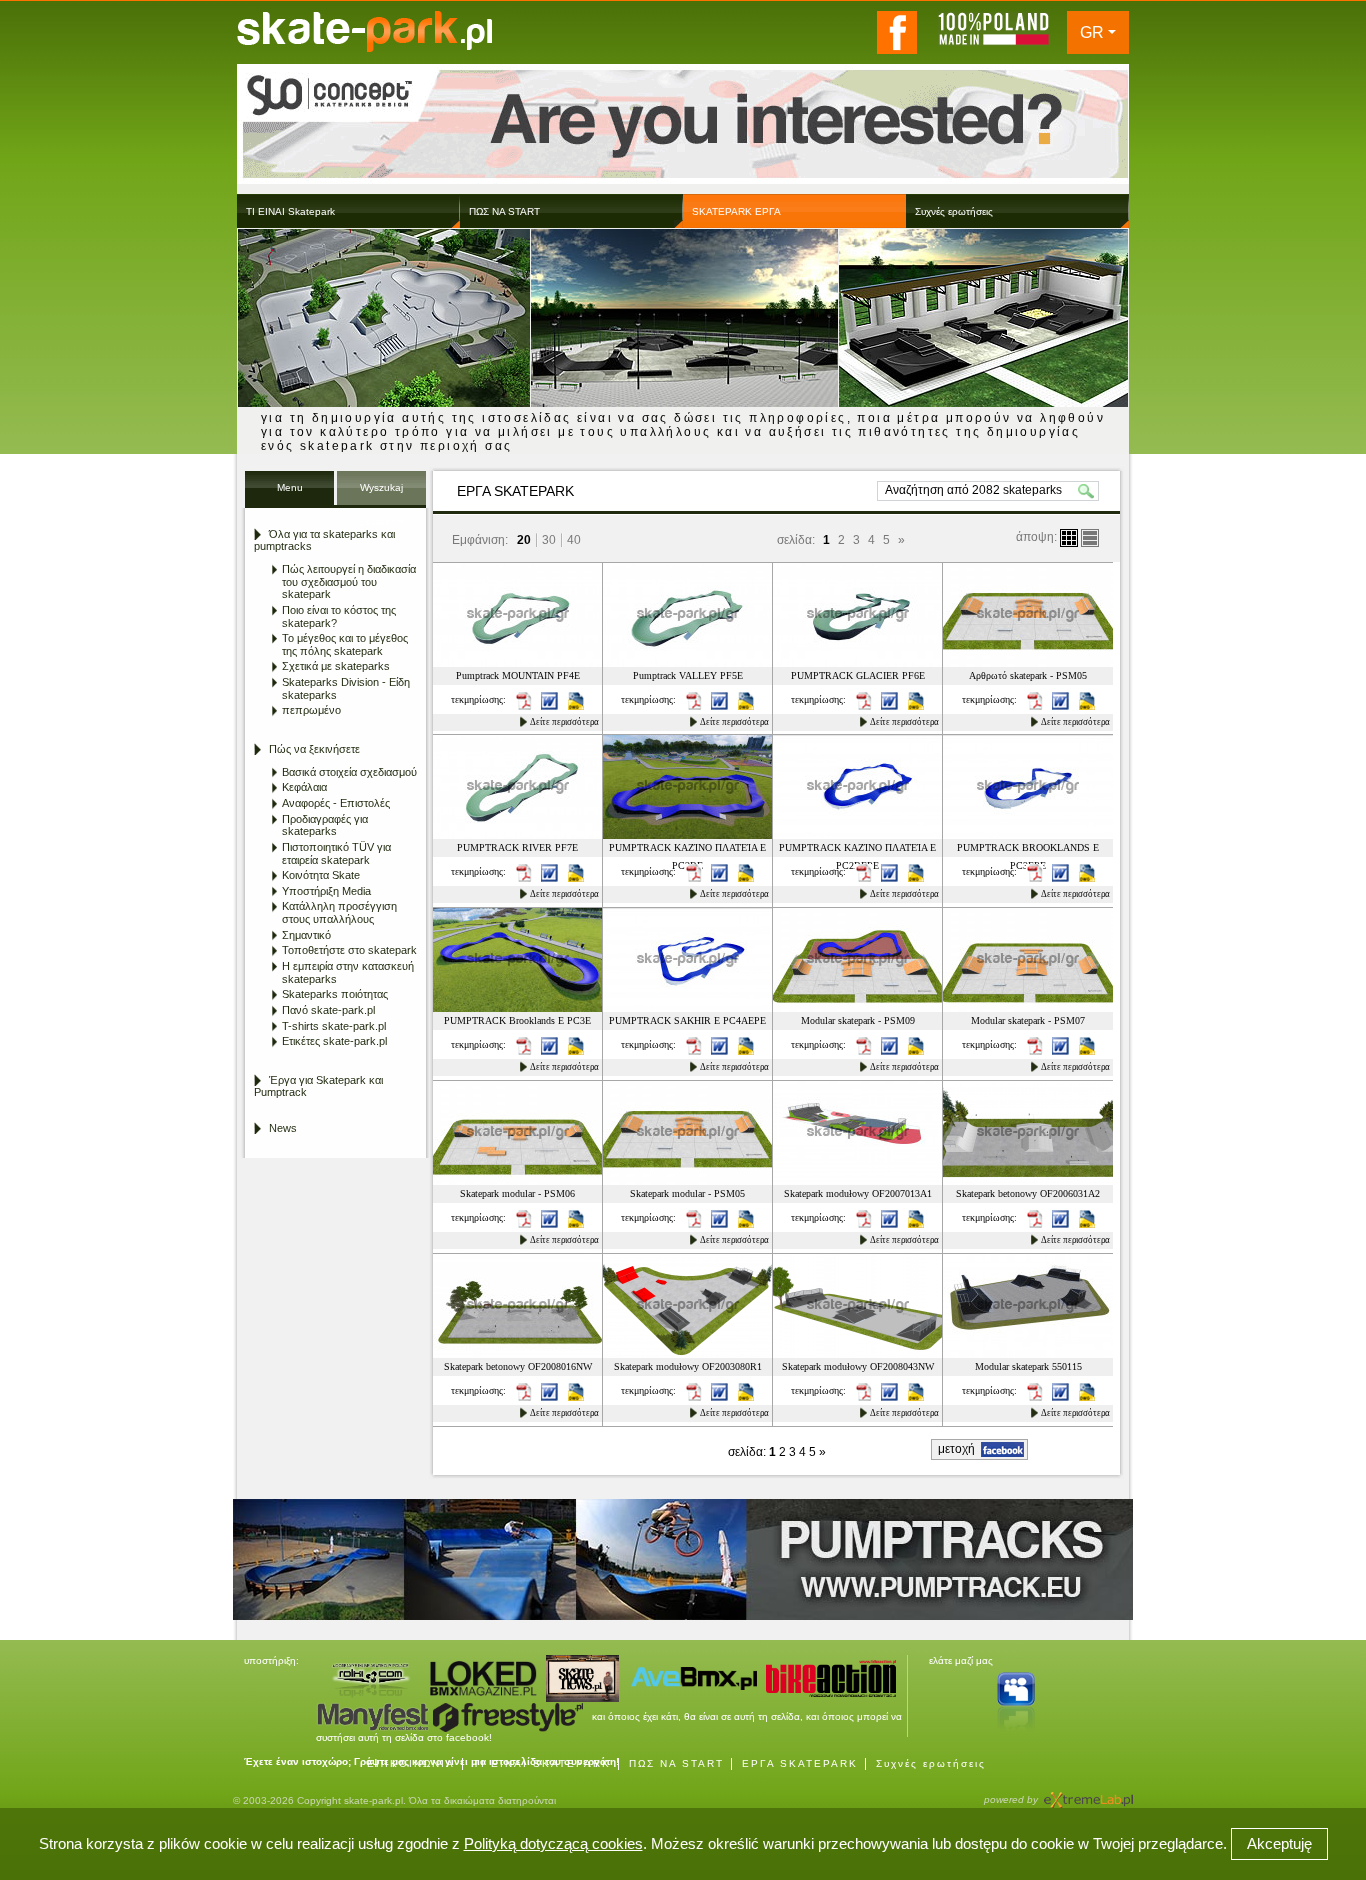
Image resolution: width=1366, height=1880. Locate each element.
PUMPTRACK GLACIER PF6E (858, 675)
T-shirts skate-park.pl (334, 1026)
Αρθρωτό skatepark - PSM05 (1028, 675)
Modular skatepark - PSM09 (858, 1020)
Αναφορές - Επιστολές (336, 803)
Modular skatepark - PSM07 (1028, 1020)
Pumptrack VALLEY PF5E (688, 675)
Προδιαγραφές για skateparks (325, 825)
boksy (1069, 538)
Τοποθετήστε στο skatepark (349, 950)
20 (524, 540)
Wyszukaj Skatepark (381, 493)
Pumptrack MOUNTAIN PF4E (518, 675)
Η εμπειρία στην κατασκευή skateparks (348, 972)
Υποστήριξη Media (326, 891)
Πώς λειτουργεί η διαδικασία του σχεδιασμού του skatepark (349, 581)
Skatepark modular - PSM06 (517, 1193)
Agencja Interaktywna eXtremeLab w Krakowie (1087, 1793)
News (283, 1128)
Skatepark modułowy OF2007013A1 (858, 1193)
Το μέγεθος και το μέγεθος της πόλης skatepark (345, 644)
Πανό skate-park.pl (328, 1010)
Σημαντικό (306, 935)
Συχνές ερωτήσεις (931, 1763)
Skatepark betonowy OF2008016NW (518, 1366)
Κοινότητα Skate (321, 875)
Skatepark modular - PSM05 (687, 1193)
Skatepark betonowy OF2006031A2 (1028, 1193)
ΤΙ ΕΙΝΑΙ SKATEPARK (542, 1763)
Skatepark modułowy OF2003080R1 (688, 1366)
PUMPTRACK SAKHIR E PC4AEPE (687, 1020)
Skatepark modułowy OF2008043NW (858, 1366)
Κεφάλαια (304, 787)
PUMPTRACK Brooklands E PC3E (517, 1020)
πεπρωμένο (311, 710)
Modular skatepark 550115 (1028, 1366)
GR (1092, 32)
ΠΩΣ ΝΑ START (676, 1763)
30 (549, 540)
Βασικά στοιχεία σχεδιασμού (349, 772)
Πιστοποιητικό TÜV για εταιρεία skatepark (336, 853)
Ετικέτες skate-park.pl (334, 1041)
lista (1090, 538)
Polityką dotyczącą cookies (553, 1843)
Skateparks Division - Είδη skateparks (346, 688)
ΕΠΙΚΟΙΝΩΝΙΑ (411, 1763)
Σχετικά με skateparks (336, 666)
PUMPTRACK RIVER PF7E (517, 847)
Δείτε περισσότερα (564, 722)
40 (574, 540)
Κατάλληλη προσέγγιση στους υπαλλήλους (339, 912)
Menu (290, 487)
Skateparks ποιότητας (335, 994)
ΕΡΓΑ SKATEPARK (800, 1763)
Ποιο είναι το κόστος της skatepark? (339, 616)
